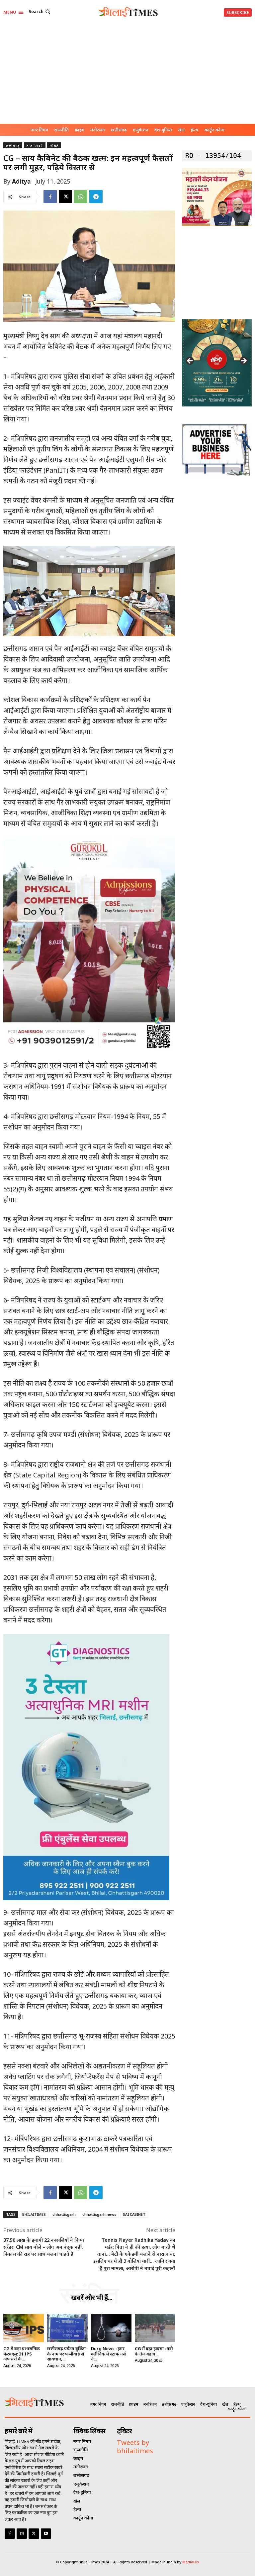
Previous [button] (190, 361)
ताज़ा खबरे (35, 146)
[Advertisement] (127, 74)
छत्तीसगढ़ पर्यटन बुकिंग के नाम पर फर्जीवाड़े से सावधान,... (66, 2354)
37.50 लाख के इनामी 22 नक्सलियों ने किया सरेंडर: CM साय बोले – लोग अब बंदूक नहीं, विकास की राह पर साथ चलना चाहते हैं (44, 2247)
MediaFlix (191, 2562)
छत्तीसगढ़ (13, 146)
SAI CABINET (134, 2214)
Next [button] (243, 361)
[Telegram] (96, 197)
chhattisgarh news (99, 2214)
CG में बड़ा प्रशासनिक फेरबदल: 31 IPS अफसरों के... (22, 2354)
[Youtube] (46, 2534)
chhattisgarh (64, 2214)
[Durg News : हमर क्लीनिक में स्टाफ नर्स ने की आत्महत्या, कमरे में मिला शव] (111, 2328)
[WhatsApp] (81, 197)
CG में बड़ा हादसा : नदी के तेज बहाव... (154, 2351)
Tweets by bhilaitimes (135, 2447)
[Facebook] (50, 197)
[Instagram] (22, 2534)
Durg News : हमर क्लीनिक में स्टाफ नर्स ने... (108, 2354)
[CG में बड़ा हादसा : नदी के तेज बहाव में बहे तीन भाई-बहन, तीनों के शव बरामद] (155, 2328)
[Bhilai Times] (128, 12)
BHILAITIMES (34, 2214)
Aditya (21, 181)
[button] (40, 11)
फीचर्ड (54, 146)
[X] (65, 197)
